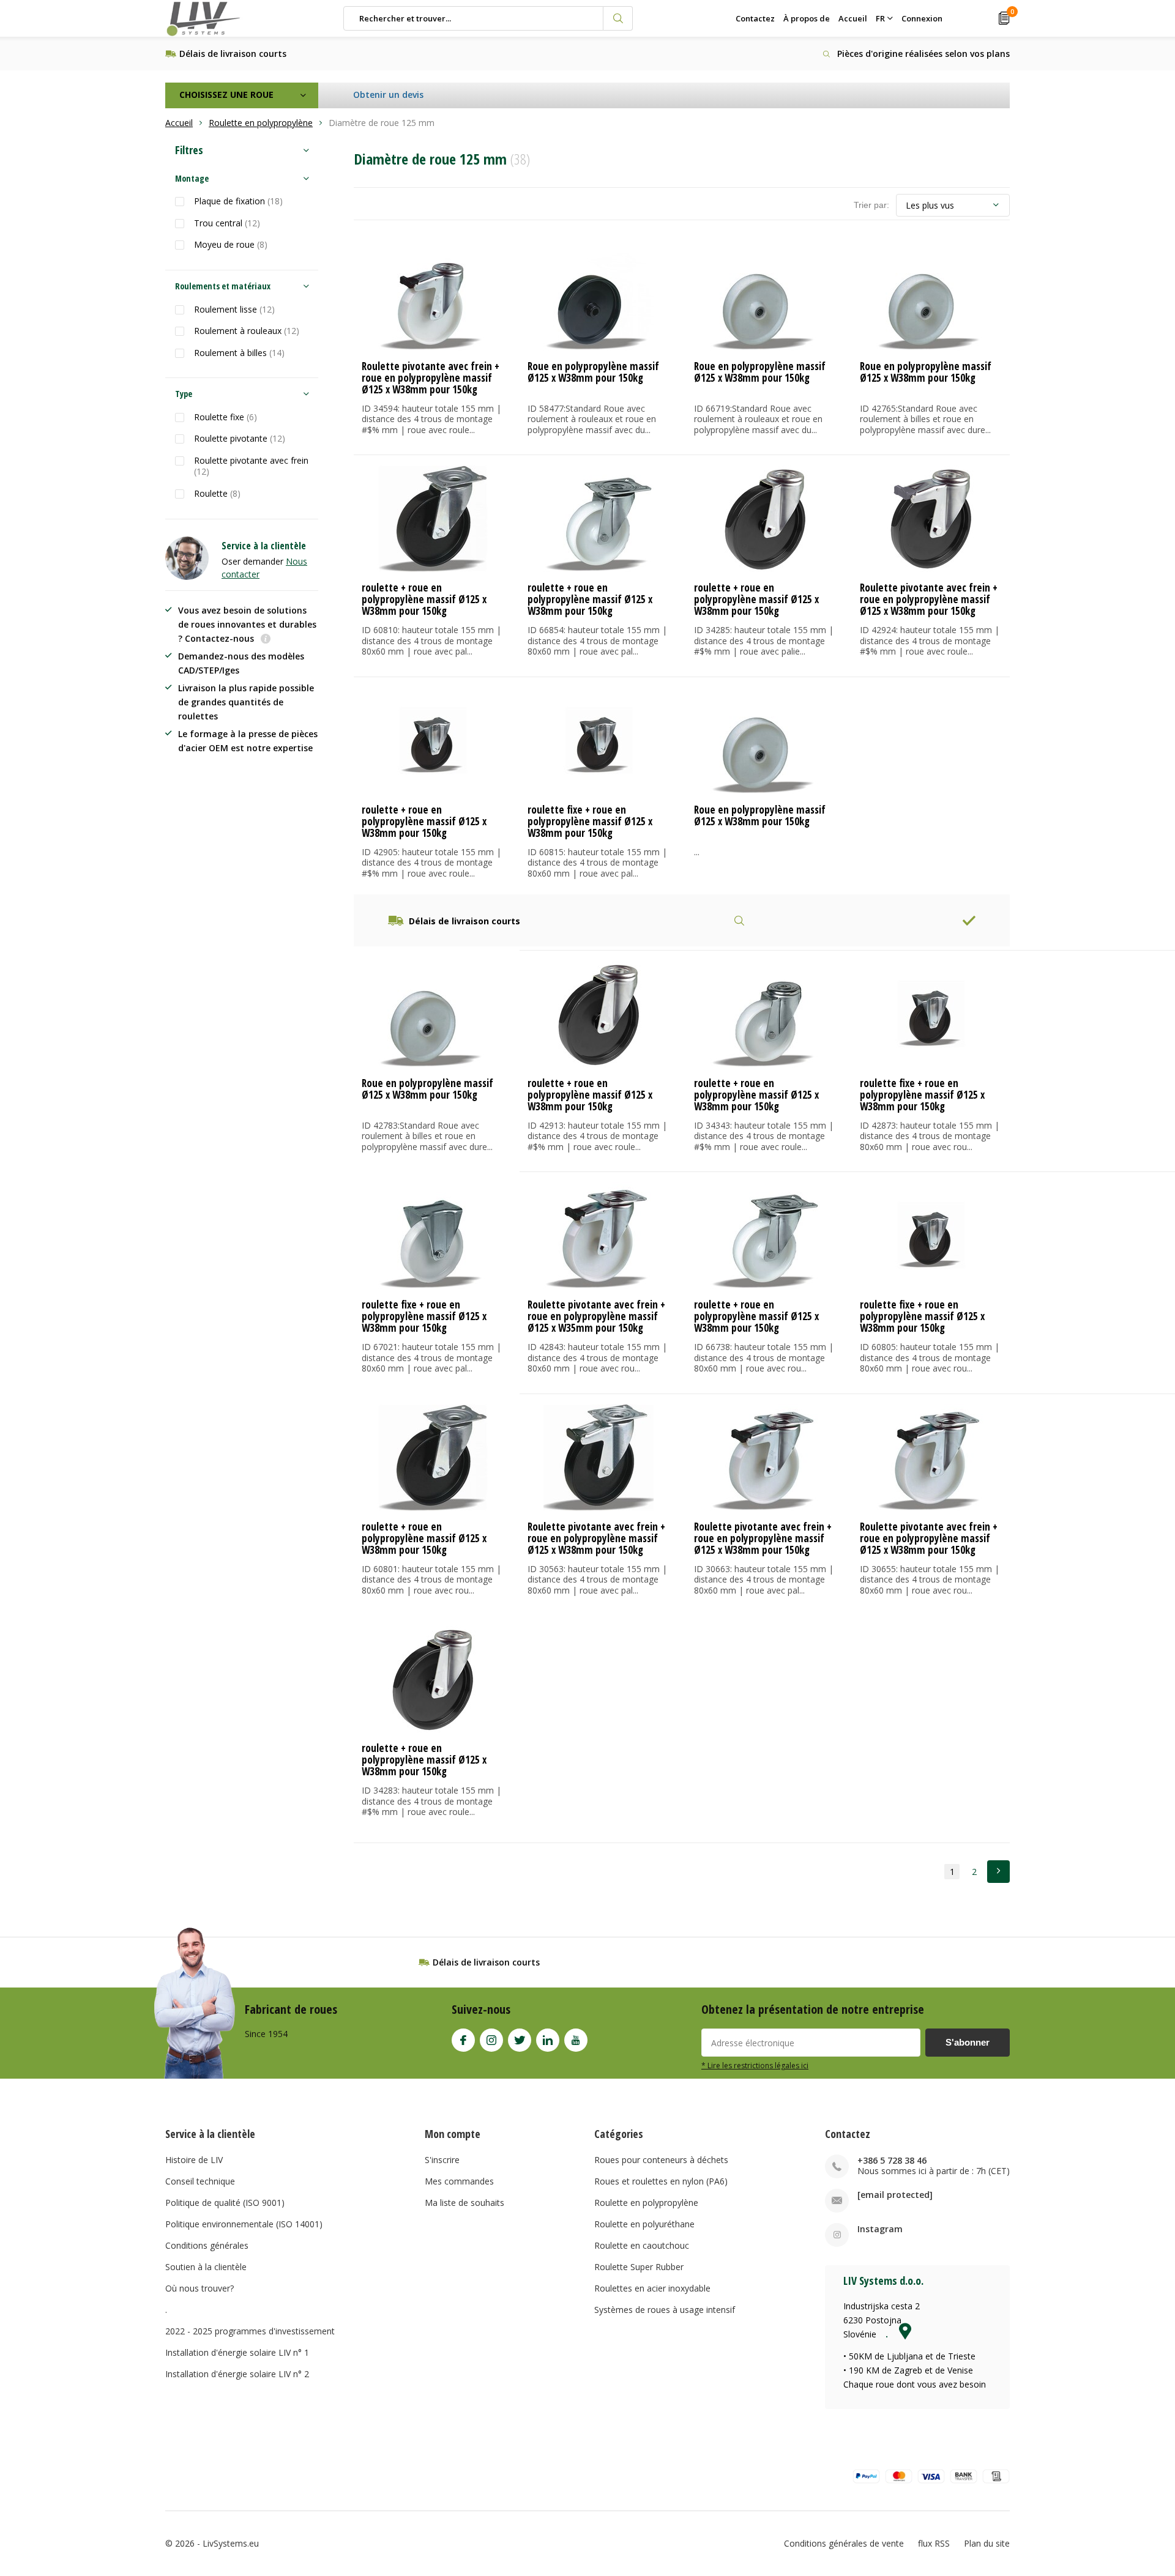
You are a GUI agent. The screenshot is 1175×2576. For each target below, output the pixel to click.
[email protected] (895, 2195)
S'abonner (968, 2042)
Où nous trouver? (200, 2288)
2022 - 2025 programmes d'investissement (250, 2331)
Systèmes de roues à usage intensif (665, 2310)
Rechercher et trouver (618, 18)
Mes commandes (459, 2181)
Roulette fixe (226, 417)
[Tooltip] (266, 640)
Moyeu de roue (231, 245)
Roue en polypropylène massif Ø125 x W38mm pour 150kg (593, 372)
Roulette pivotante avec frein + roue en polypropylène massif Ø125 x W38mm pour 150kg (431, 378)
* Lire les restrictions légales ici (755, 2065)
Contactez (755, 18)
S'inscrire (442, 2160)
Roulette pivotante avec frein (251, 466)
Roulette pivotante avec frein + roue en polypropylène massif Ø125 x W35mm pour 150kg (596, 1316)
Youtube (576, 2040)
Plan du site (987, 2543)
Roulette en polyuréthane (644, 2224)
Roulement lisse (234, 310)
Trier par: (871, 205)
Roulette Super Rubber (639, 2267)
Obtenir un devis (388, 95)
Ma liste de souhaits (464, 2203)
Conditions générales (207, 2245)
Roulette (217, 494)
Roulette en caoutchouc (642, 2245)
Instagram (491, 2040)
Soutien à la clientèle (206, 2267)
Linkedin (548, 2040)
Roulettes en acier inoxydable (652, 2288)
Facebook (463, 2040)
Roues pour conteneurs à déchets (661, 2160)
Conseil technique (200, 2181)
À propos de (807, 18)
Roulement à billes (239, 353)
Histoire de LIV (194, 2160)
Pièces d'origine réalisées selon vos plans (923, 54)
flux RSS (934, 2543)
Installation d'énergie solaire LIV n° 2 (237, 2374)
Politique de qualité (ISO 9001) (225, 2203)
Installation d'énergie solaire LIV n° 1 (237, 2352)
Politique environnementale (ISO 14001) (244, 2224)
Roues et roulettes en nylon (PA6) (661, 2181)
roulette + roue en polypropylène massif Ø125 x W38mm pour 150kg (424, 599)
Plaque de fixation (238, 201)
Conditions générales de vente (844, 2543)
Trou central (227, 223)
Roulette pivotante (240, 439)
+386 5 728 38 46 (892, 2160)
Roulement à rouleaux (247, 331)
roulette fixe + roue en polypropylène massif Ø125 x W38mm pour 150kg (590, 821)
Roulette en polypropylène (646, 2203)
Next (998, 1872)
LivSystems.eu (231, 2543)
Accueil (853, 18)
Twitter (520, 2040)
